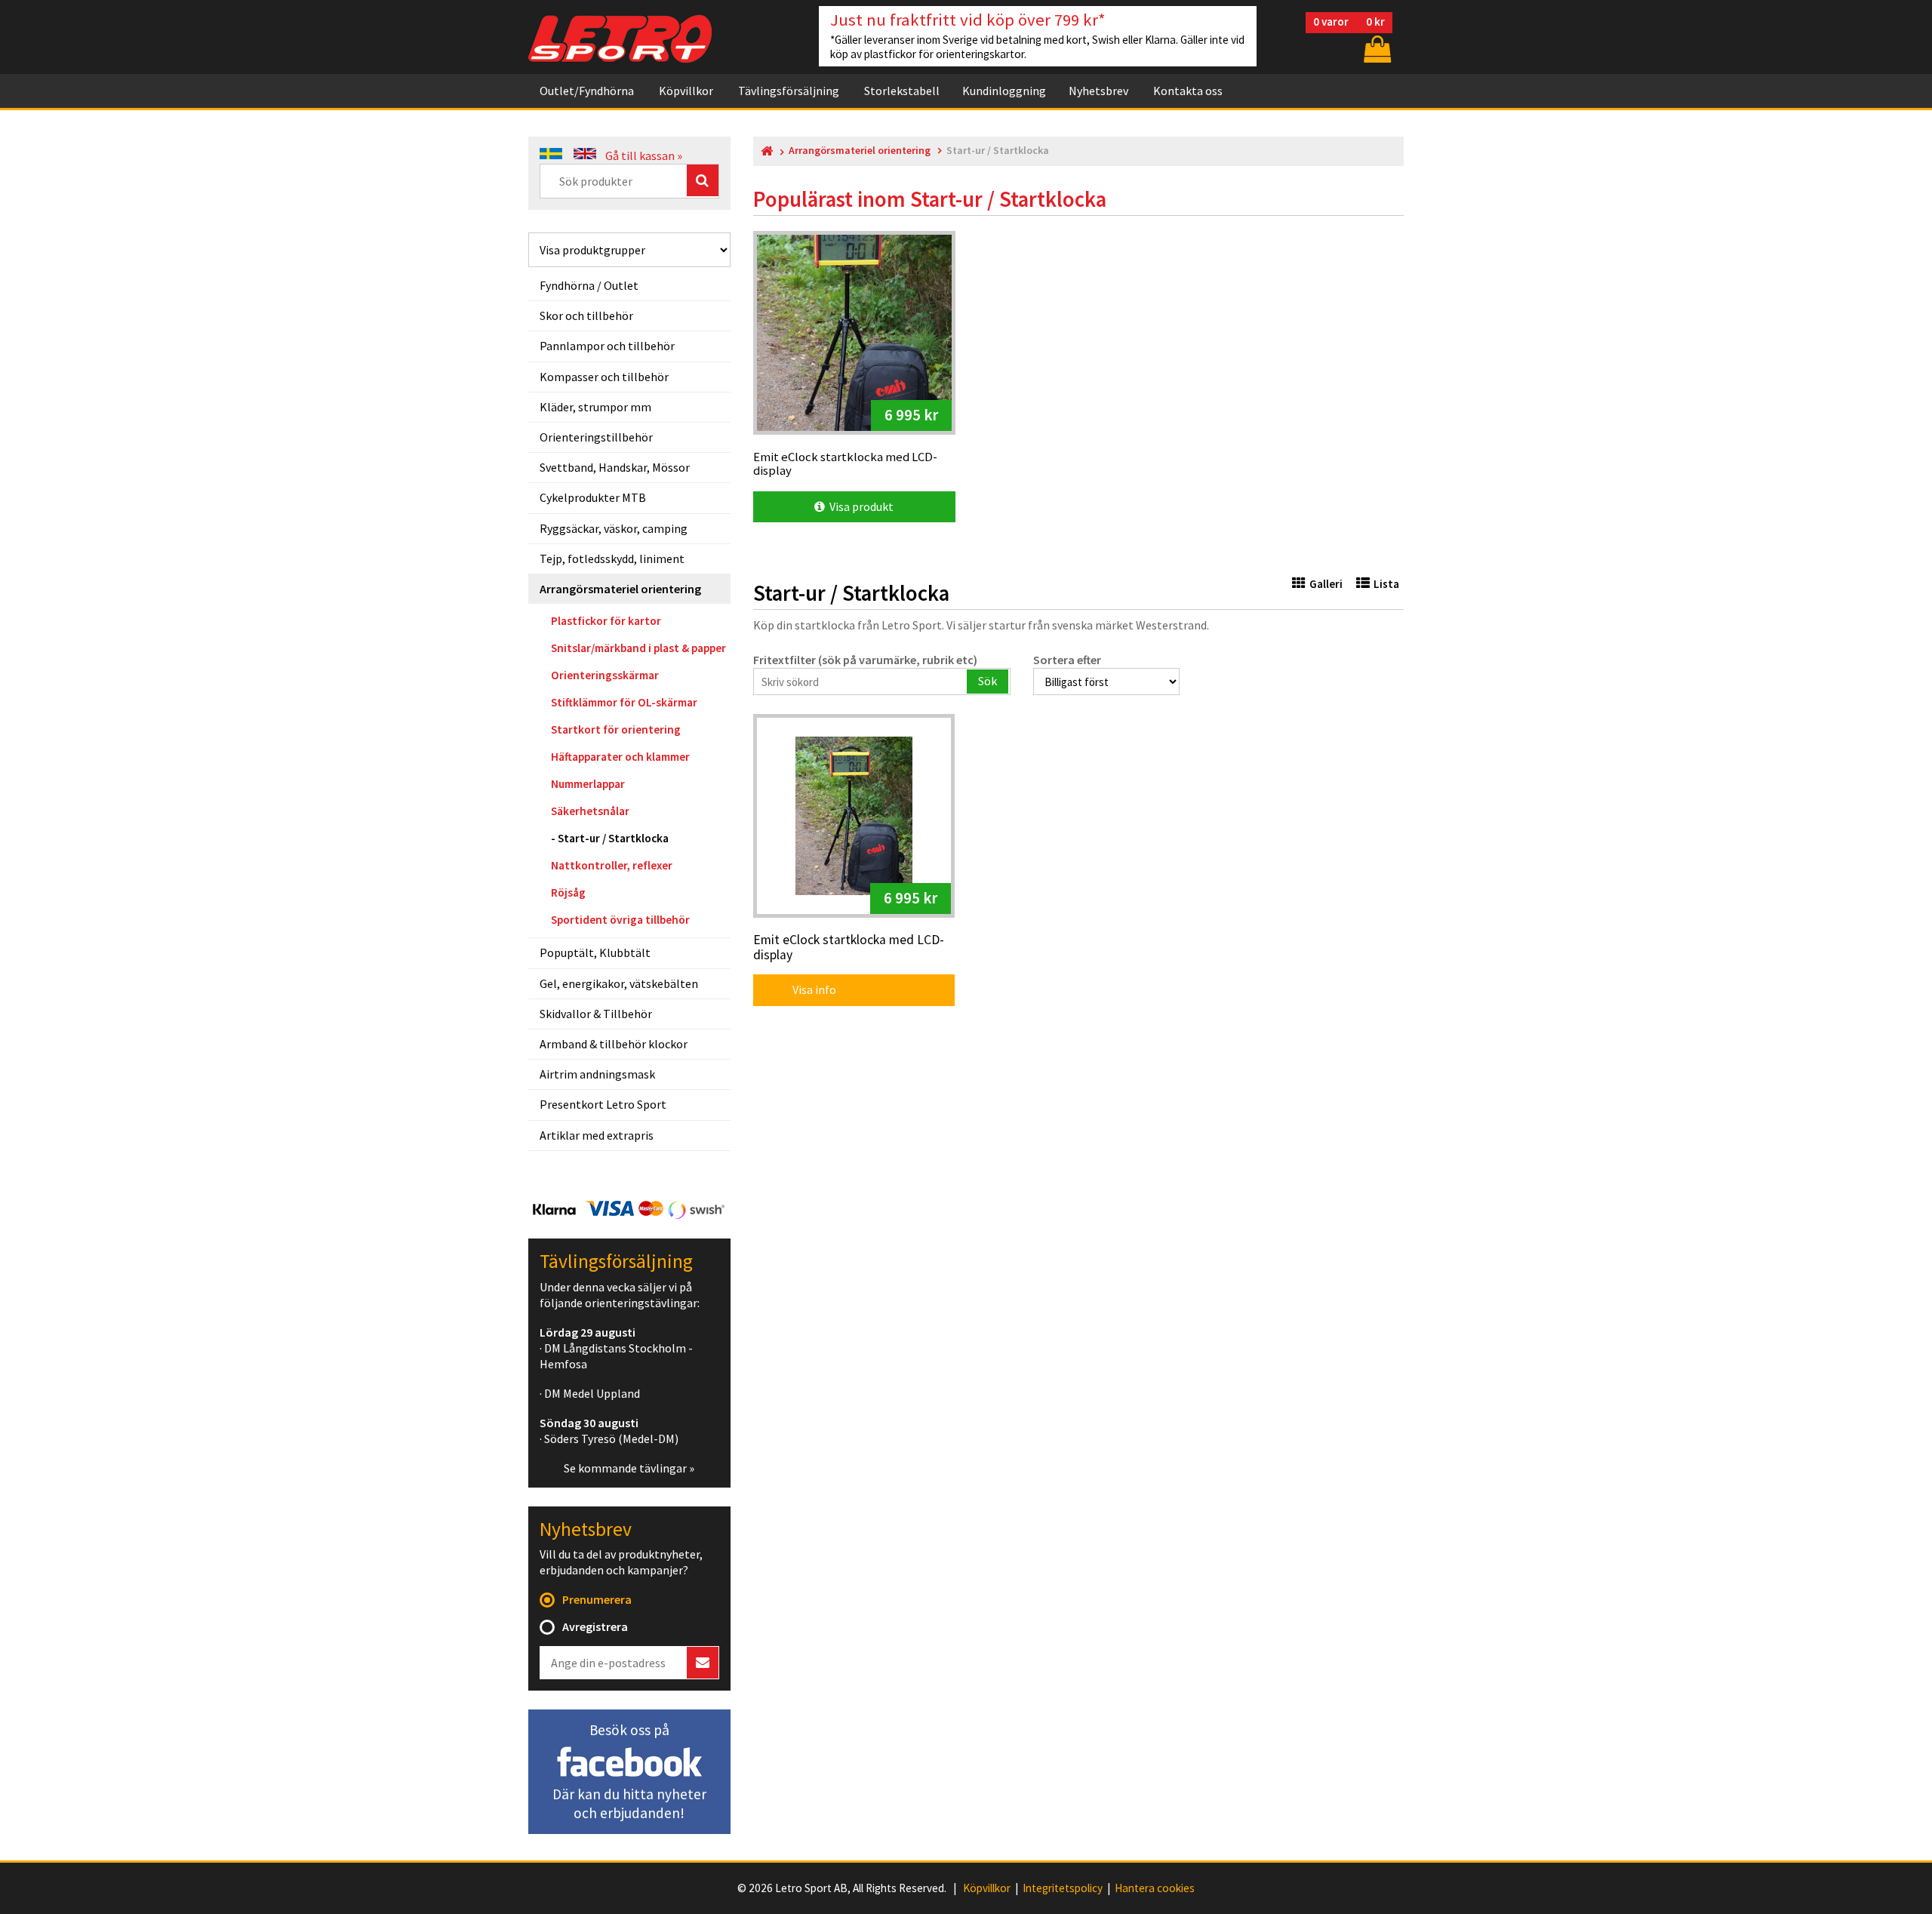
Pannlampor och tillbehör (607, 346)
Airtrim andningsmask (597, 1074)
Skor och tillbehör (586, 315)
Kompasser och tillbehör (604, 377)
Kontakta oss (1188, 91)
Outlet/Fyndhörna (587, 91)
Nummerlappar (588, 784)
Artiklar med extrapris (597, 1135)
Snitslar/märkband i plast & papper (638, 648)
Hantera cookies (1155, 1888)
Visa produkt (859, 506)
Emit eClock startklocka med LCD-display (849, 948)
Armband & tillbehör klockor (614, 1044)
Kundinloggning (1004, 91)
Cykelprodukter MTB (593, 497)
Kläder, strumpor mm (595, 407)
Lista (1386, 584)
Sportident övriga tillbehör (620, 920)
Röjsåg (568, 892)
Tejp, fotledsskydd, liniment (612, 559)
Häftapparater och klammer (620, 757)
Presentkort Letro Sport (603, 1104)
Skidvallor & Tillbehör (596, 1014)
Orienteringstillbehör (596, 437)
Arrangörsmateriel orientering (620, 589)
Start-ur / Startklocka (613, 838)
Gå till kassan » (644, 155)
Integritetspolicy (1063, 1888)
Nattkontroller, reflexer (612, 865)
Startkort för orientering (616, 729)
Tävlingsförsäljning (789, 91)
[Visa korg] (1376, 49)
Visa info (804, 989)
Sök (988, 681)
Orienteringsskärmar (605, 675)
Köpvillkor (686, 91)
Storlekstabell (902, 91)
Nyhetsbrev (1098, 91)
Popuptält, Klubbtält (595, 952)
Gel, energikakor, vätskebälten (619, 983)
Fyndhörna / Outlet (589, 285)
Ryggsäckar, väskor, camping (614, 528)
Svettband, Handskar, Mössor (615, 467)
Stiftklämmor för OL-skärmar (624, 702)
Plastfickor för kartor (606, 621)
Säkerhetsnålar (590, 811)
